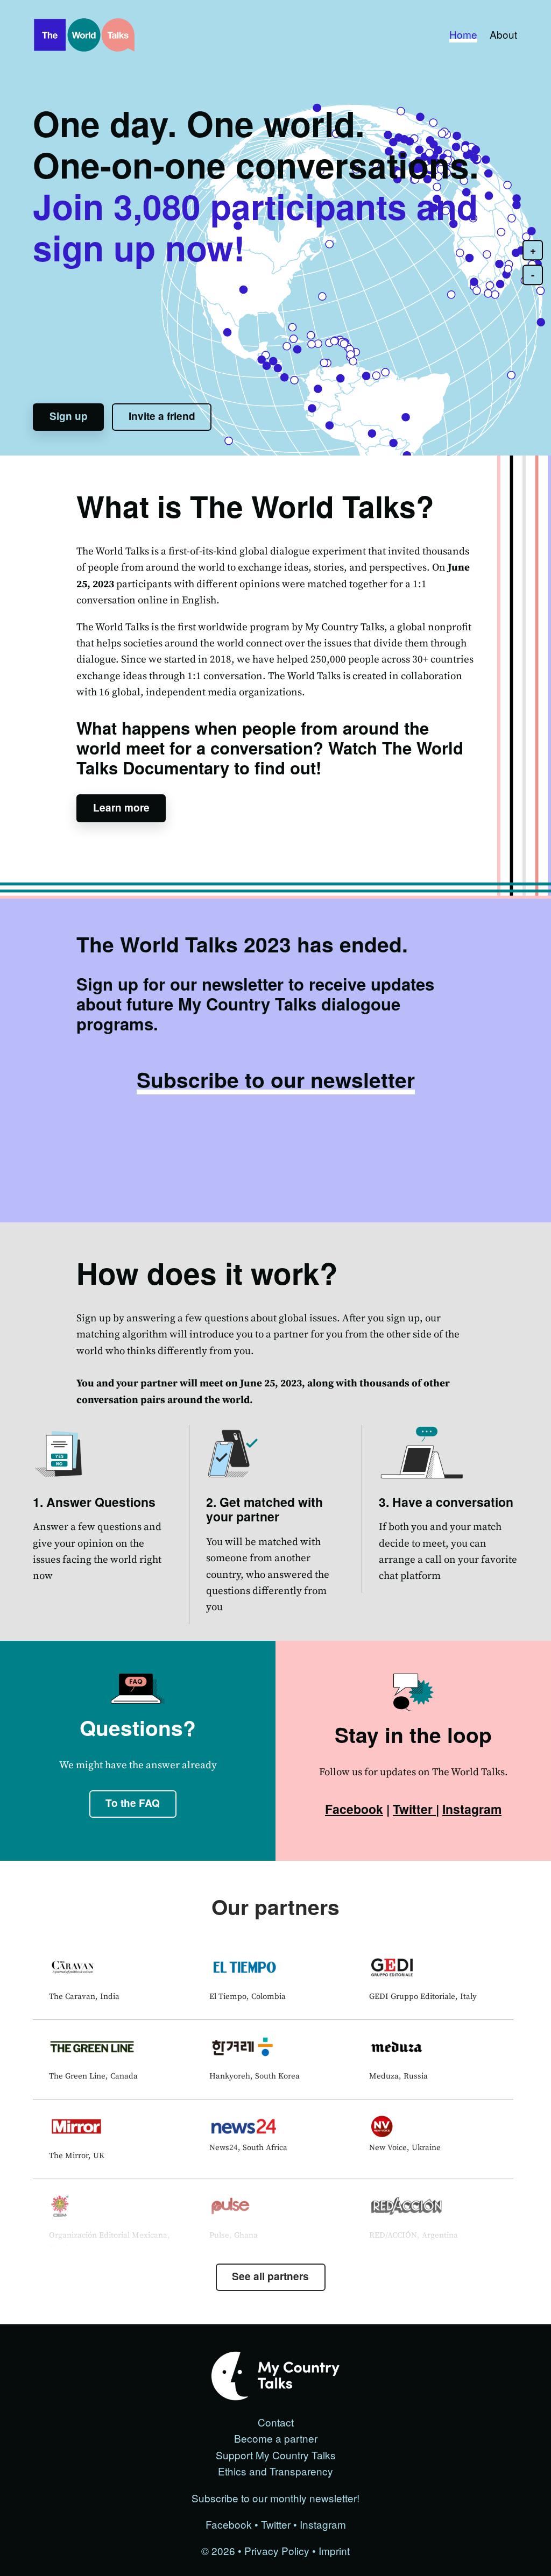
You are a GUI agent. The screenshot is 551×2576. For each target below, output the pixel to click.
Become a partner (276, 2438)
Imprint (334, 2550)
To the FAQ (133, 1803)
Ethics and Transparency (275, 2471)
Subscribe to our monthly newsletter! (275, 2498)
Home (463, 34)
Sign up (69, 416)
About (503, 34)
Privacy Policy (277, 2550)
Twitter (414, 1809)
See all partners (270, 2276)
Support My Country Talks (276, 2455)
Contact (276, 2422)
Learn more (121, 807)
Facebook (354, 1809)
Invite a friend (162, 416)
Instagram (472, 1809)
